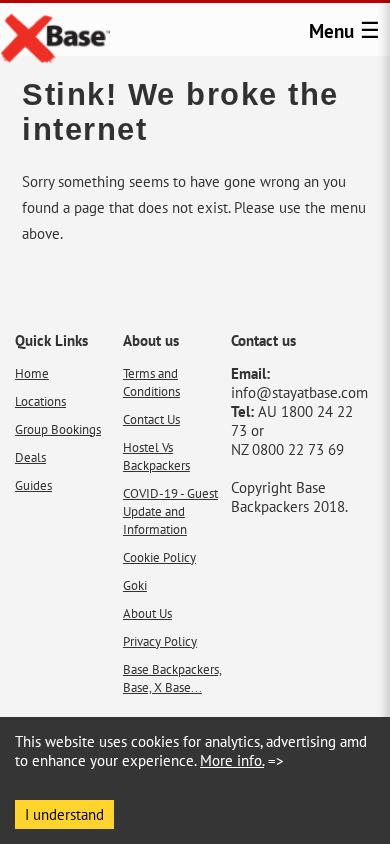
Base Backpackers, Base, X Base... (172, 678)
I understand (64, 814)
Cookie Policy (159, 557)
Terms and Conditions (151, 382)
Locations (40, 401)
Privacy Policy (160, 641)
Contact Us (151, 419)
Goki (135, 585)
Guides (33, 485)
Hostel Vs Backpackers (156, 456)
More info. (232, 760)
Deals (30, 457)
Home (32, 373)
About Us (147, 613)
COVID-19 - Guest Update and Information (170, 511)
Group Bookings (58, 429)
